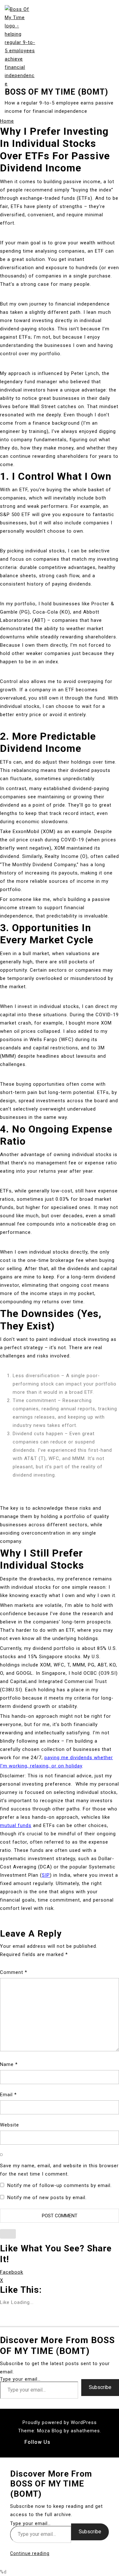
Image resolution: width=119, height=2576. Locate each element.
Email (8, 2095)
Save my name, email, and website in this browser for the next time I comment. (59, 2170)
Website (10, 2125)
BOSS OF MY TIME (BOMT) (56, 92)
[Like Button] (8, 2234)
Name (9, 2064)
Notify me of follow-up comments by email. (60, 2185)
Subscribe (100, 2387)
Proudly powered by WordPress (60, 2422)
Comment (14, 1972)
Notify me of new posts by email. (47, 2198)
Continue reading (30, 2553)
